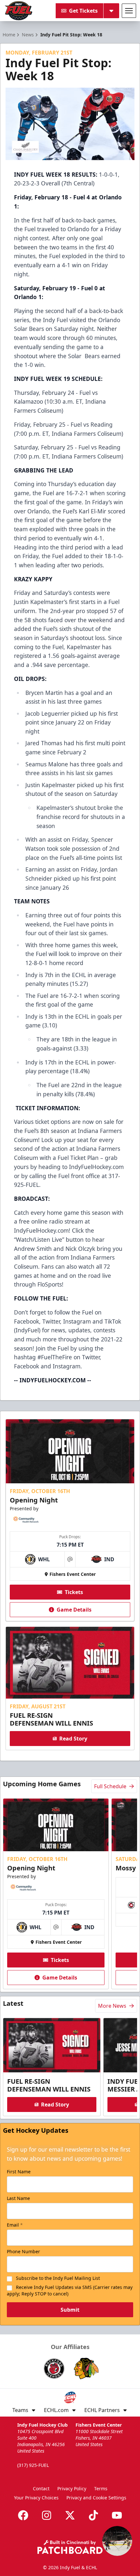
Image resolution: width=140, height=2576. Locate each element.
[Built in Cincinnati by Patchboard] (70, 2547)
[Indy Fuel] (18, 11)
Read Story (73, 1739)
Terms (101, 2488)
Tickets (74, 1592)
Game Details (74, 1610)
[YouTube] (117, 2515)
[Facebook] (23, 2515)
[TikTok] (93, 2515)
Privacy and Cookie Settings (96, 2498)
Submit (70, 2310)
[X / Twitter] (70, 2515)
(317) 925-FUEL (33, 2465)
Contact (41, 2488)
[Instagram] (47, 2515)
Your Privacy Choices (36, 2498)
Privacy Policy (72, 2488)
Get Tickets (83, 11)
